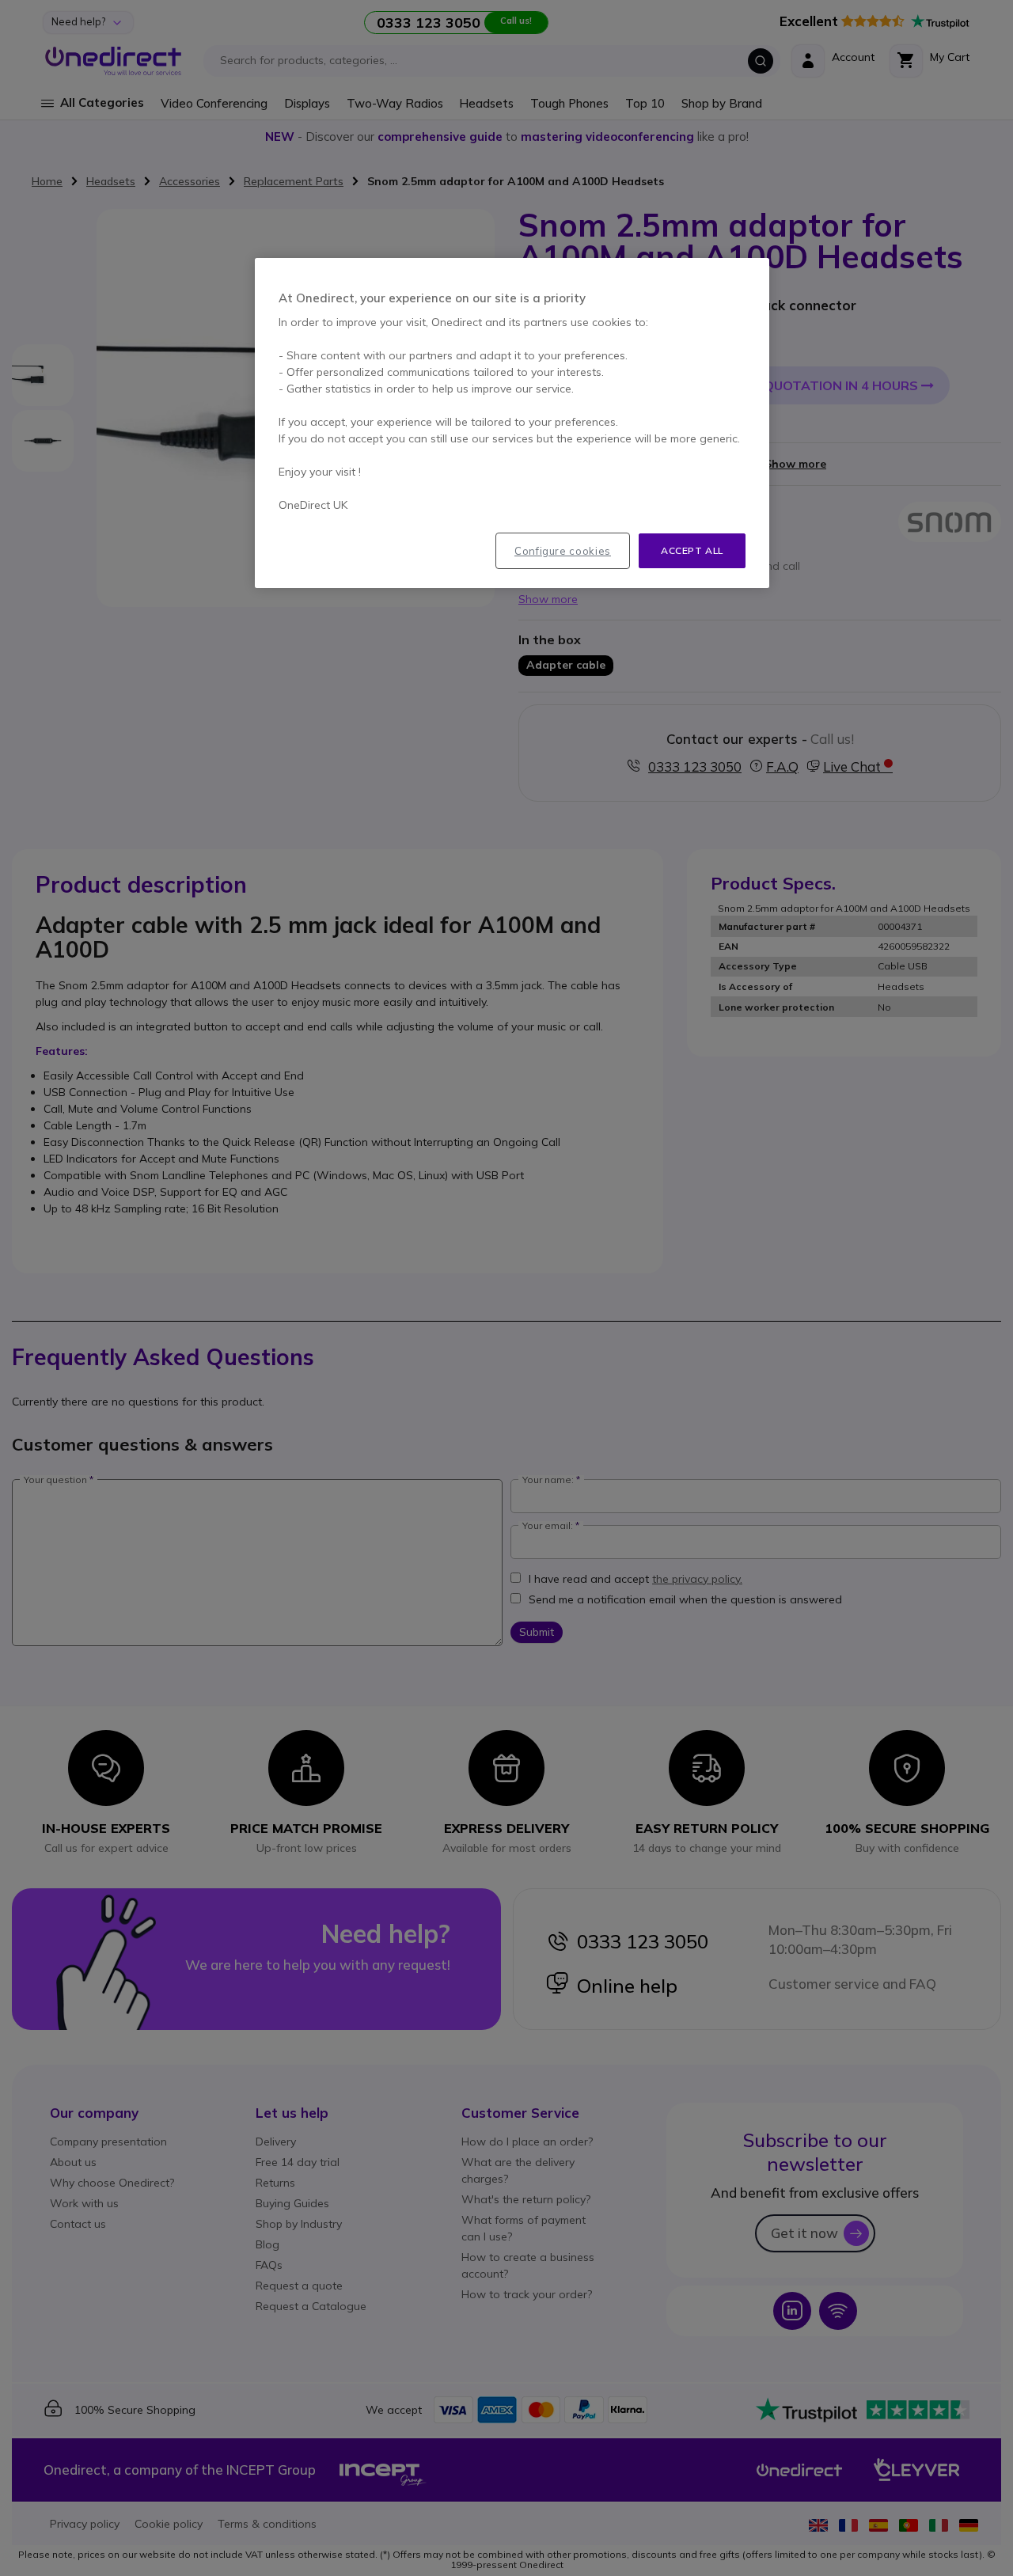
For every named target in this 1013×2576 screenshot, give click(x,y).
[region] (512, 423)
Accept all (692, 550)
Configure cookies (563, 551)
